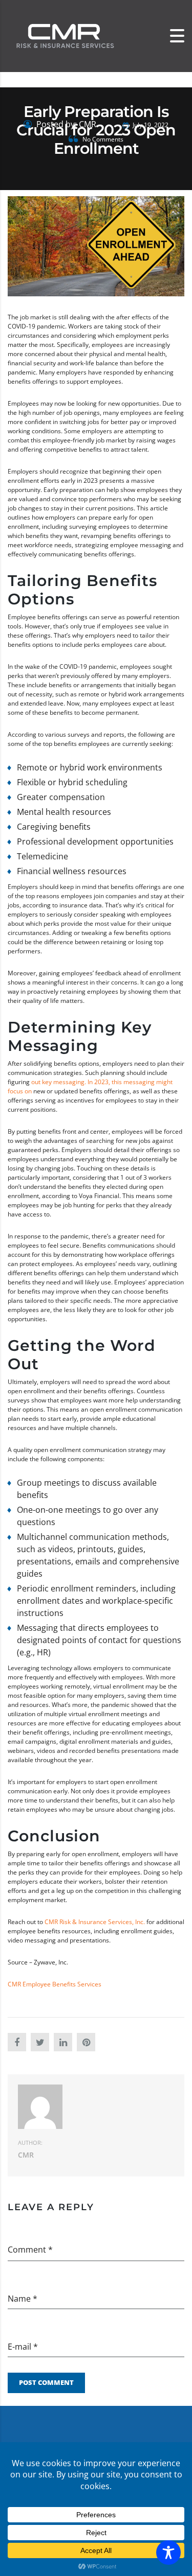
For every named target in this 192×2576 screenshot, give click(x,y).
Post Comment (46, 2382)
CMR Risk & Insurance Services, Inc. (95, 1922)
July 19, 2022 (150, 125)
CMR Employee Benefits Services (55, 1984)
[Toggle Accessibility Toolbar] (168, 2552)
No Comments (102, 139)
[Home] (64, 36)
